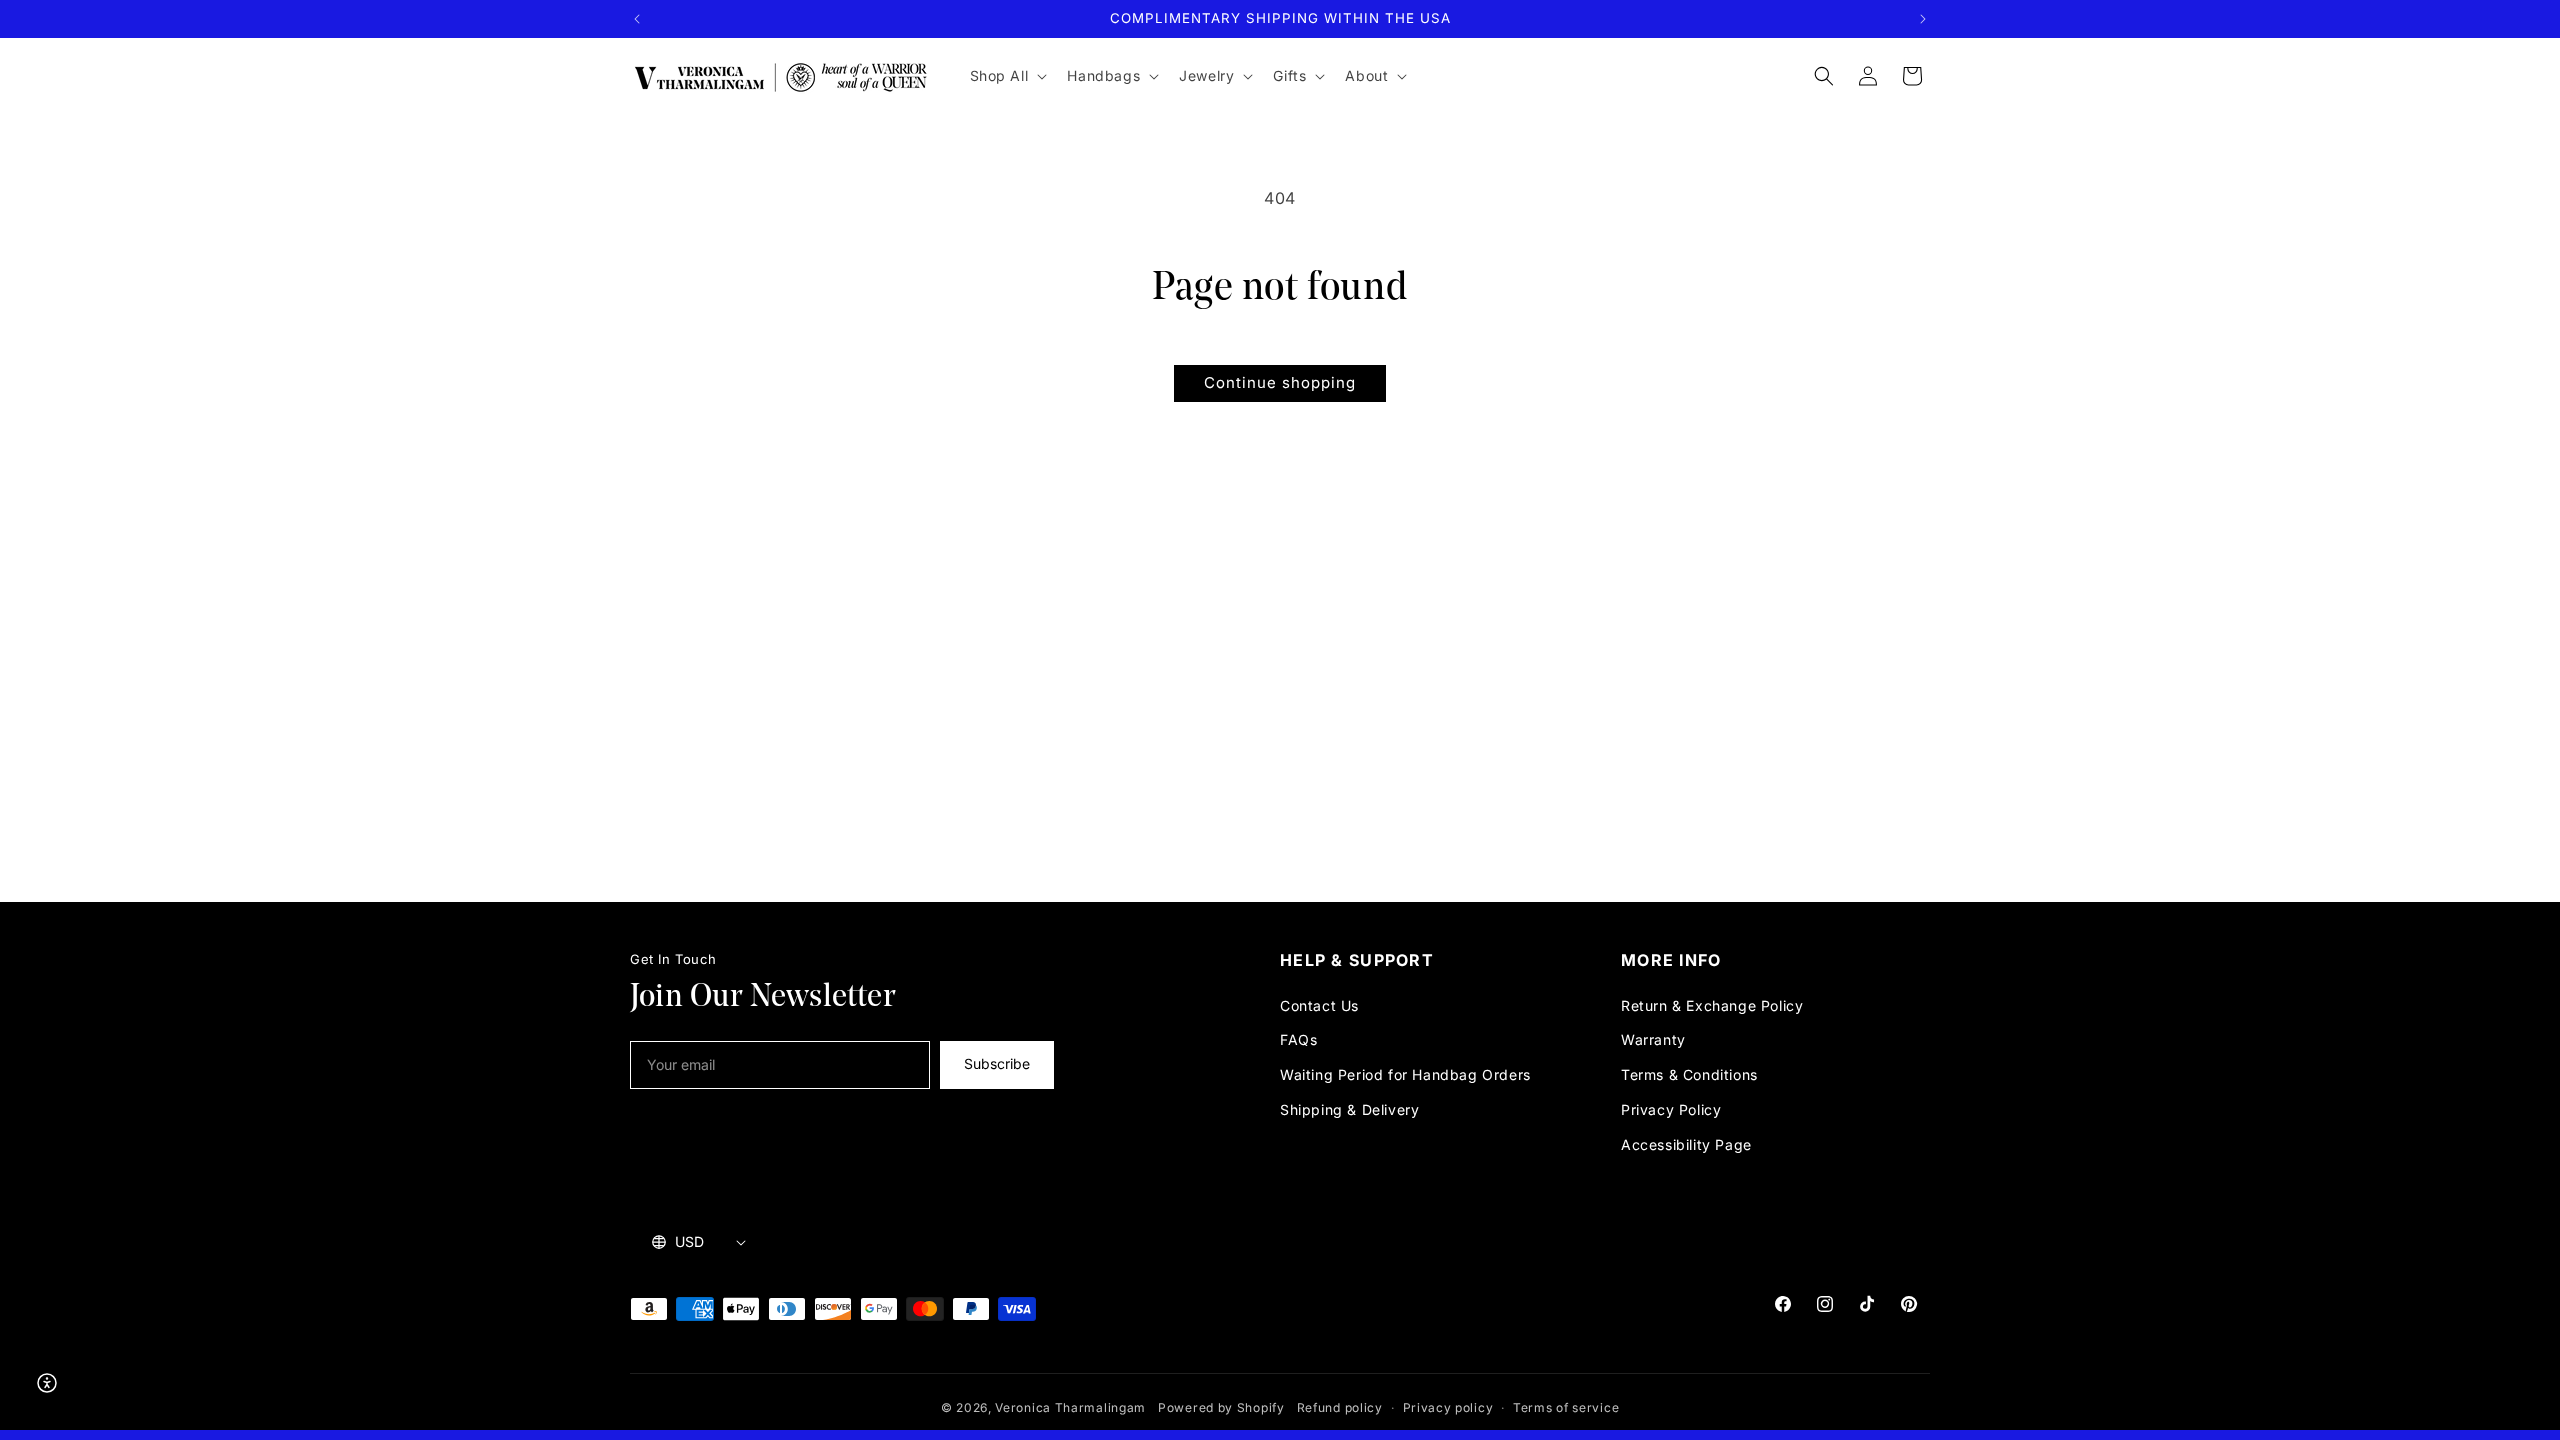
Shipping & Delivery (1349, 1109)
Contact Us (1319, 1005)
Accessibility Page (1686, 1144)
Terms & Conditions (1689, 1074)
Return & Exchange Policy (1712, 1005)
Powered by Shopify (1221, 1407)
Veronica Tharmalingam (1070, 1407)
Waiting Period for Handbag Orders (1405, 1074)
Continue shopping (1280, 382)
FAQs (1298, 1039)
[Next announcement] (1923, 19)
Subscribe (997, 1063)
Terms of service (1566, 1407)
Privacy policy (1448, 1407)
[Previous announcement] (637, 19)
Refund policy (1340, 1407)
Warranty (1653, 1039)
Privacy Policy (1671, 1109)
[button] (1007, 76)
